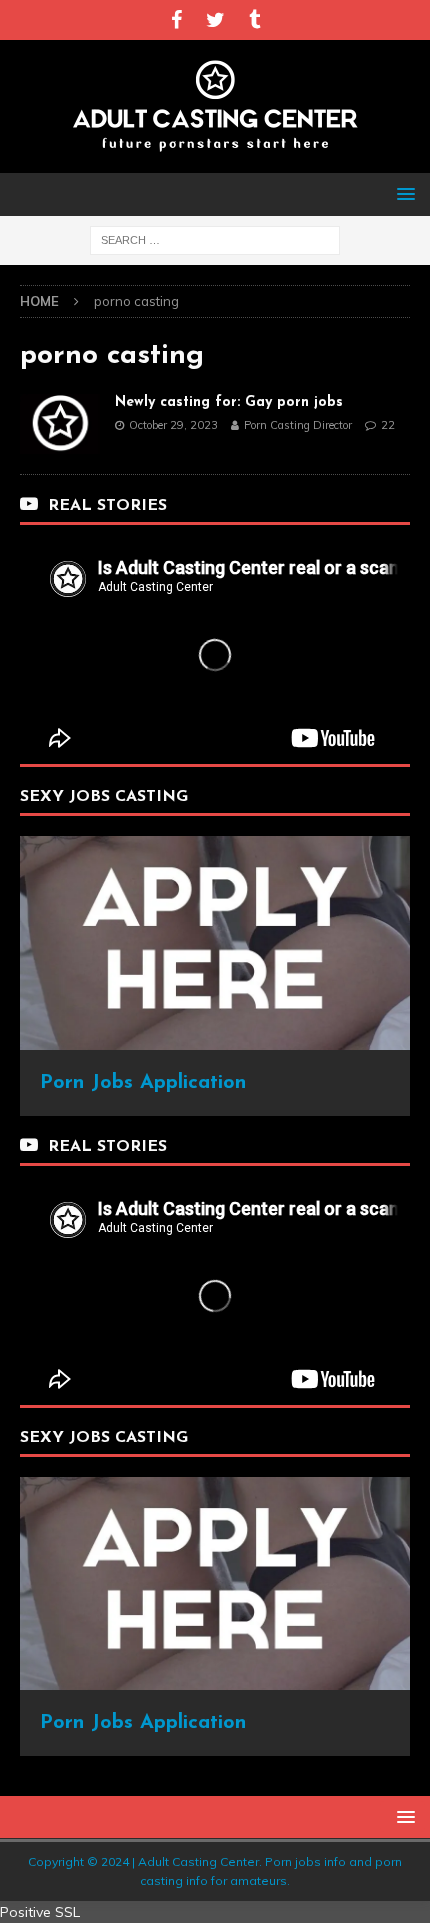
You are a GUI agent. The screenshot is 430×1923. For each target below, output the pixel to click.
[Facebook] (176, 20)
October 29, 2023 (173, 425)
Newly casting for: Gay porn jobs (229, 402)
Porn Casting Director (298, 425)
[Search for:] (215, 239)
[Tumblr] (254, 20)
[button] (402, 193)
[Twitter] (215, 20)
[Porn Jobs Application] (215, 1038)
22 (388, 425)
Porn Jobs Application (143, 1083)
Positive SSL (40, 1912)
